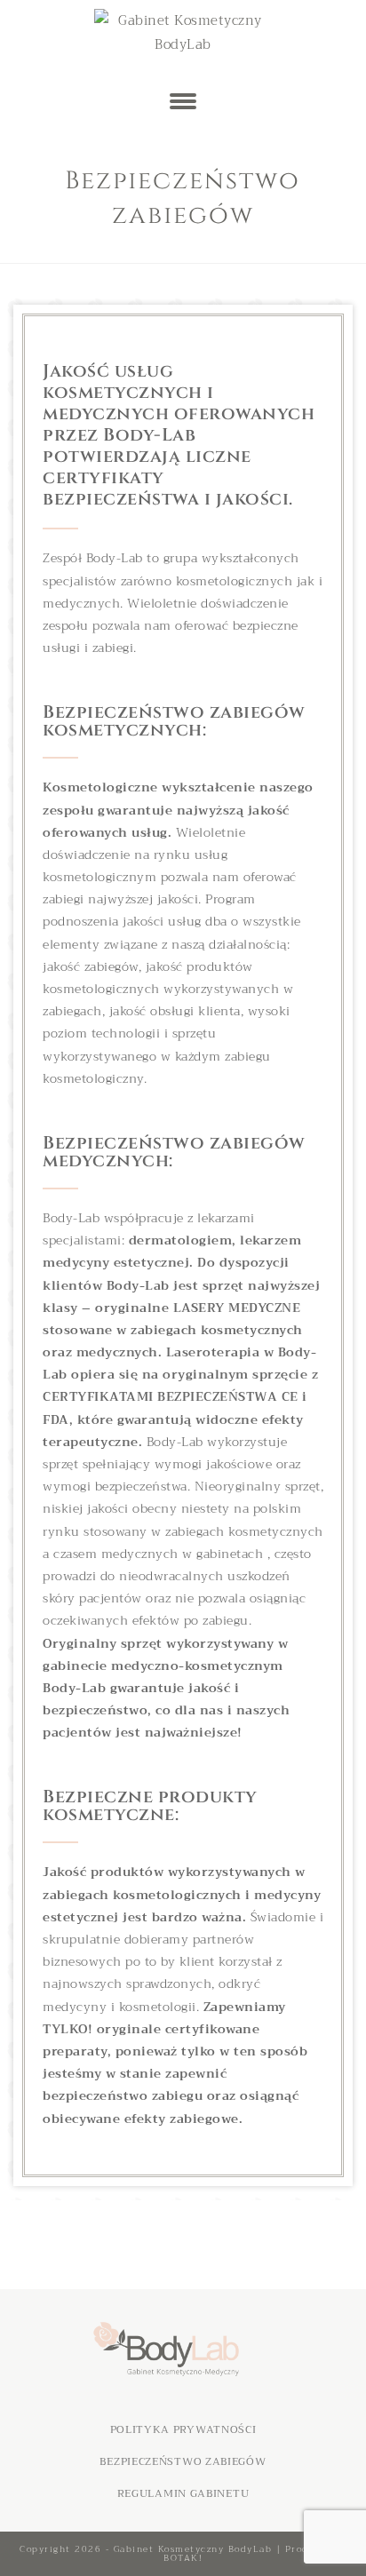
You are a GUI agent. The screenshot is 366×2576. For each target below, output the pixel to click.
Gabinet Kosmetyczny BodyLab (193, 2549)
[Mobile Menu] (183, 102)
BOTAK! (183, 2558)
